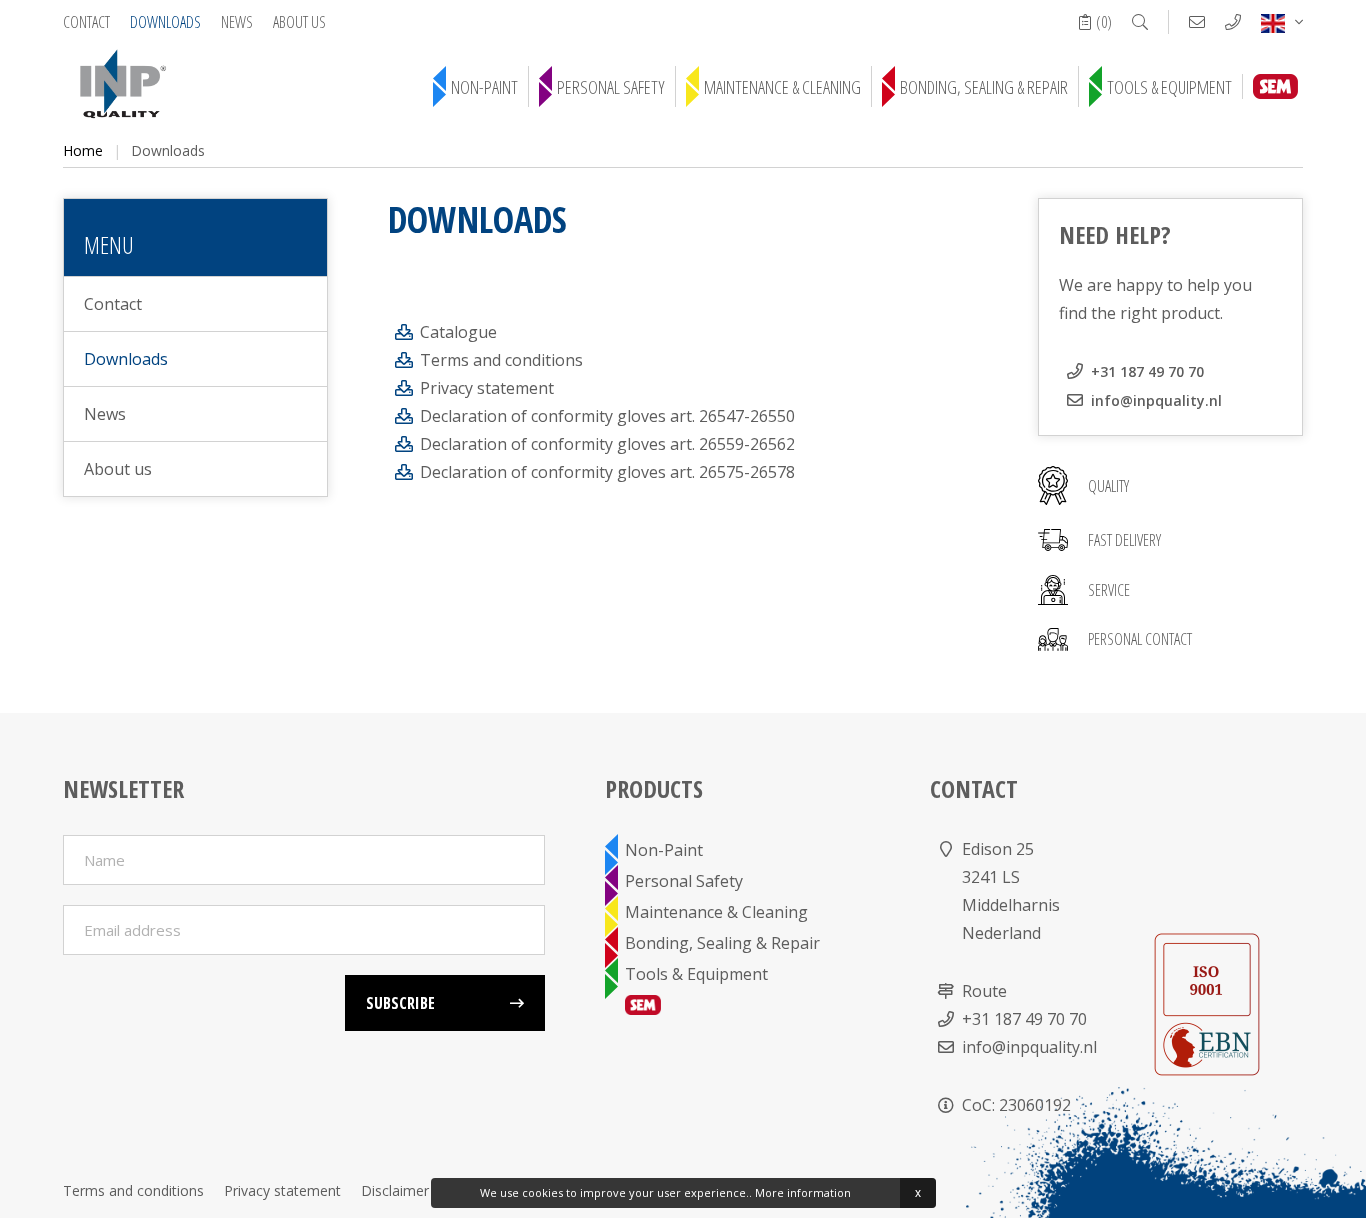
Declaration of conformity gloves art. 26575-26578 (607, 472)
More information (803, 1192)
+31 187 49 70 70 (1147, 371)
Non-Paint (484, 87)
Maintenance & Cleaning (782, 87)
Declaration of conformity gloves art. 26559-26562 (607, 444)
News (237, 22)
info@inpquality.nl (1156, 400)
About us (299, 22)
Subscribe (400, 1003)
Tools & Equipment (1169, 87)
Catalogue (458, 332)
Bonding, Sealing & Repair (984, 87)
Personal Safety (611, 87)
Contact (86, 22)
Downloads (165, 22)
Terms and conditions (501, 360)
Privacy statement (487, 388)
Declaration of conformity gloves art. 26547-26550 (607, 416)
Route (984, 991)
